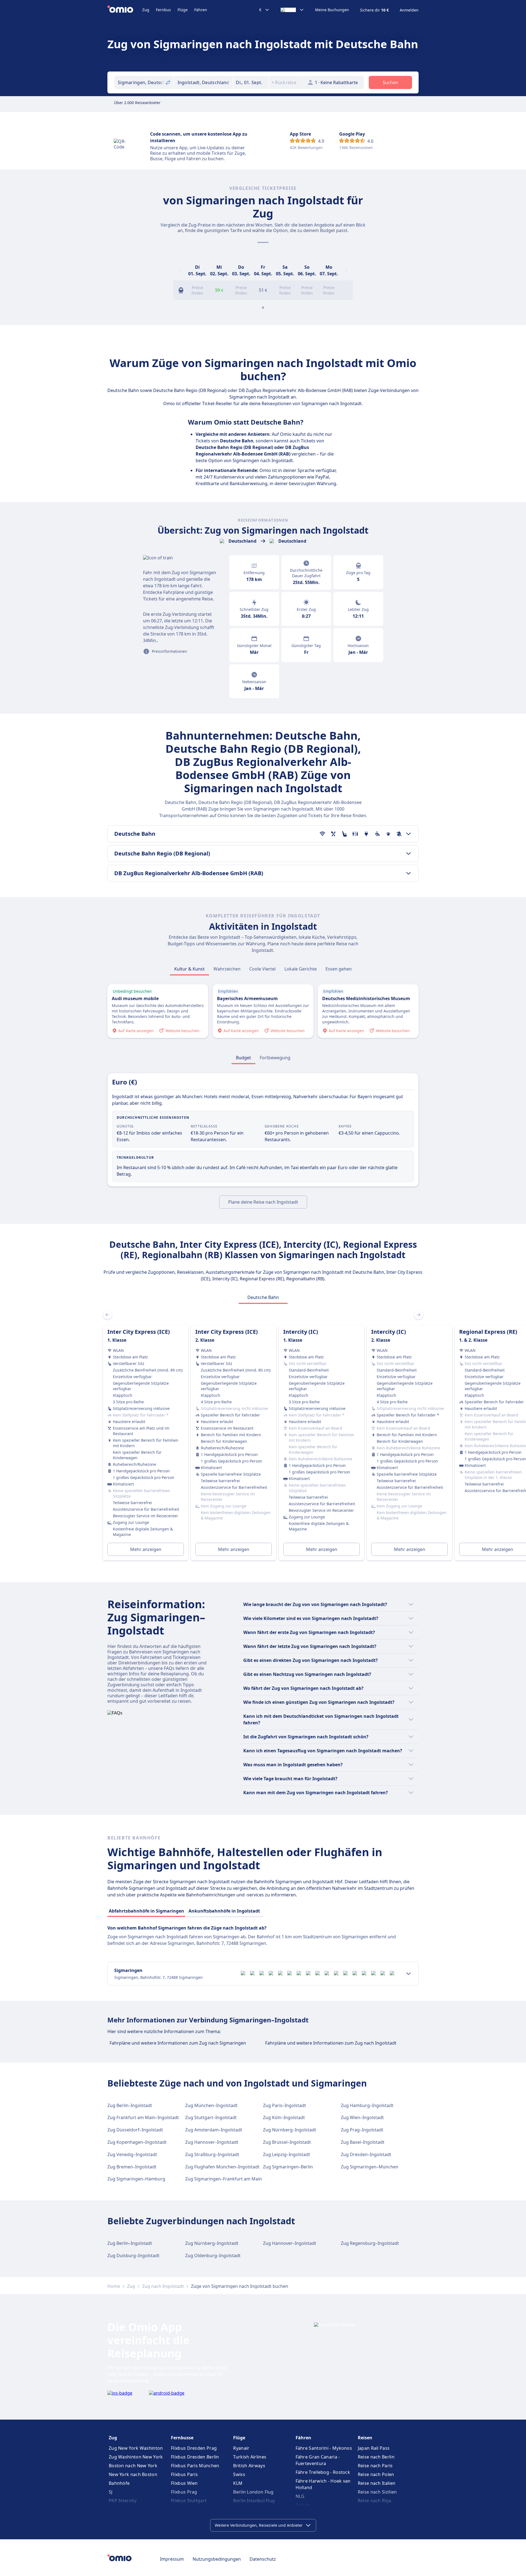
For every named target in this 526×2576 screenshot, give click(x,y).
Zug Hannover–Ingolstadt (212, 2142)
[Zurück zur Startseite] (125, 10)
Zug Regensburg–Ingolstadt (370, 2243)
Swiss (239, 2474)
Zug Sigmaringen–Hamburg (136, 2179)
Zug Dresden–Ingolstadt (366, 2154)
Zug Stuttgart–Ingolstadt (211, 2117)
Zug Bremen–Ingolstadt (132, 2167)
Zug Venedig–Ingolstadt (132, 2154)
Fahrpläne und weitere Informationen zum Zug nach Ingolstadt (331, 2043)
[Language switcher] (292, 10)
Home (114, 2286)
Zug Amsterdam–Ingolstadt (214, 2130)
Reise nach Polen (376, 2474)
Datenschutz (263, 2559)
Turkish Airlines (250, 2457)
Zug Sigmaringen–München (370, 2167)
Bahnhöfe (119, 2483)
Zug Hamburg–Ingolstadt (367, 2105)
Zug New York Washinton (136, 2448)
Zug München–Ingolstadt (211, 2105)
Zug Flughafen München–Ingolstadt (222, 2167)
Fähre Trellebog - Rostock (323, 2472)
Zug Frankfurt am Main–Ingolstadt (143, 2117)
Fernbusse (182, 2438)
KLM (238, 2483)
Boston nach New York (133, 2466)
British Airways (249, 2466)
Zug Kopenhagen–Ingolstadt (137, 2142)
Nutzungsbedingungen (217, 2559)
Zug (146, 10)
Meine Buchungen (332, 10)
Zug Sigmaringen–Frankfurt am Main (224, 2179)
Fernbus (163, 10)
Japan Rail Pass (374, 2448)
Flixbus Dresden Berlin (195, 2457)
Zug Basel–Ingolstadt (363, 2142)
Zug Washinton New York (136, 2457)
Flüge (183, 10)
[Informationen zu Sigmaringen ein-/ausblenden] (408, 1974)
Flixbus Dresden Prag (194, 2448)
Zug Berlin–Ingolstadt (130, 2105)
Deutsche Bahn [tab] (263, 1297)
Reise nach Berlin (376, 2457)
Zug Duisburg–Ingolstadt (133, 2256)
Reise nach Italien (377, 2483)
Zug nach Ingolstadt (163, 2286)
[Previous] (180, 270)
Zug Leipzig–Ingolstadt (287, 2154)
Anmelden (409, 10)
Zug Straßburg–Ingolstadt (212, 2154)
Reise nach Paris (375, 2466)
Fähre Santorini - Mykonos (324, 2448)
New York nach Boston (133, 2474)
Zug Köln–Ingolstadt (284, 2117)
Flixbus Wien (184, 2483)
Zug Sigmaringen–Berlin (288, 2167)
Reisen (365, 2438)
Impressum (172, 2559)
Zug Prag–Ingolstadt (362, 2130)
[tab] (189, 969)
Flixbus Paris (184, 2474)
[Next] (346, 270)
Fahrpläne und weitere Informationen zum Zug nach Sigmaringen (178, 2043)
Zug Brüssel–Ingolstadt (287, 2142)
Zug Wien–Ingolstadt (362, 2117)
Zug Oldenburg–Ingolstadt (213, 2256)
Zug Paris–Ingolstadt (285, 2105)
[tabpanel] (263, 1436)
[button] (251, 82)
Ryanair (241, 2448)
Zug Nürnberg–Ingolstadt (290, 2130)
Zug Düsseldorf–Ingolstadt (135, 2130)
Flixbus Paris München (195, 2466)
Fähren (201, 10)
